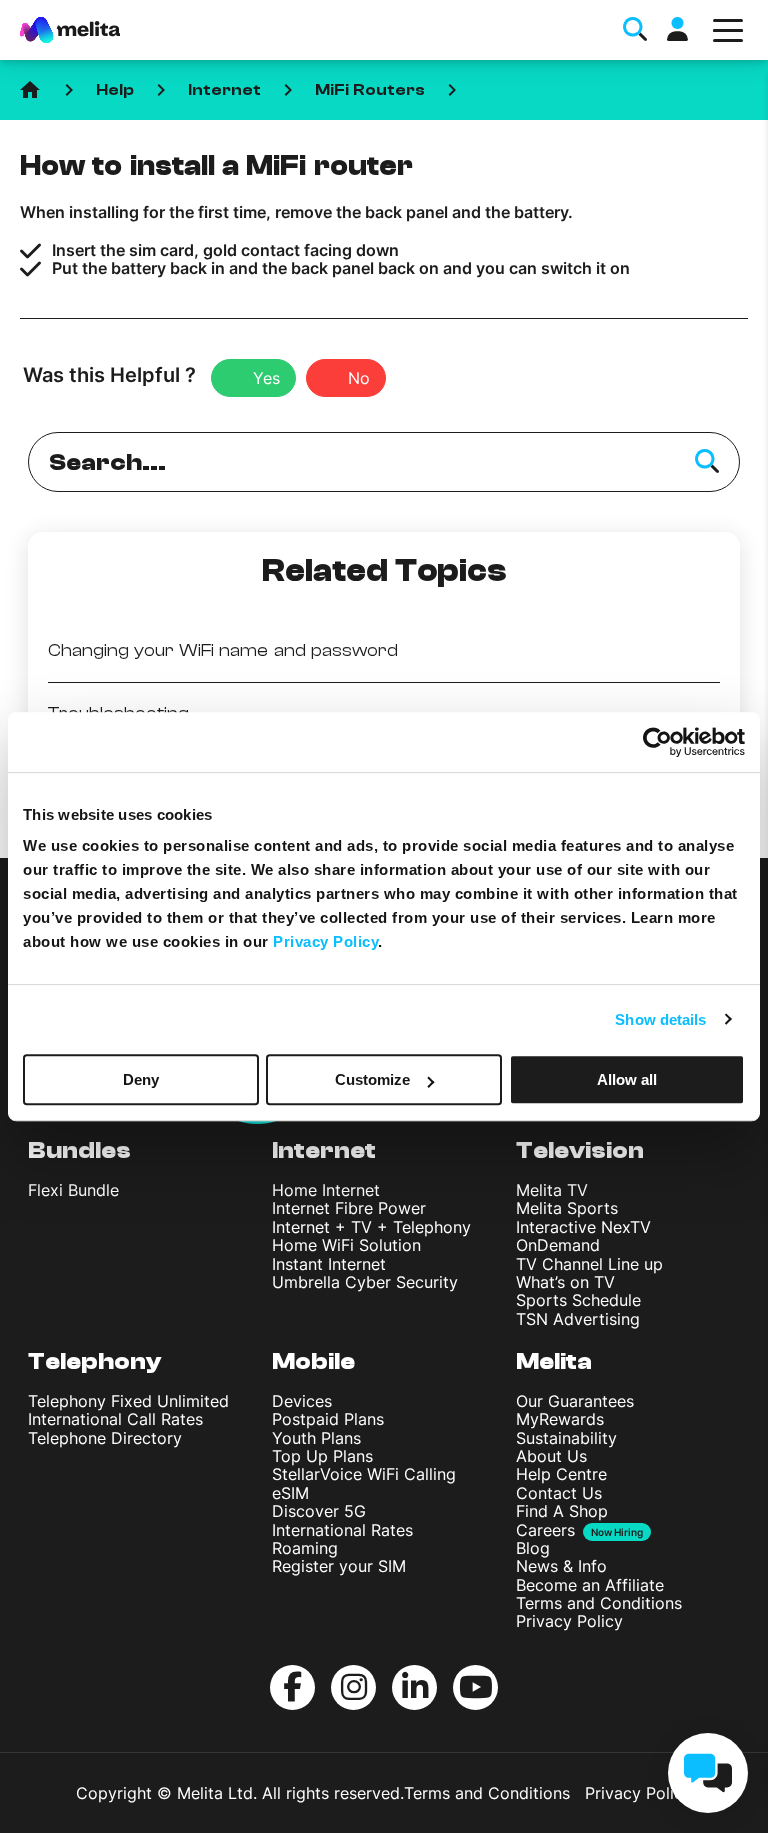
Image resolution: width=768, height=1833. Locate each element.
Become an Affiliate (590, 1585)
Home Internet (326, 1190)
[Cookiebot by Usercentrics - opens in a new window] (657, 742)
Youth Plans (316, 1438)
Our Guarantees (575, 1401)
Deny (141, 1079)
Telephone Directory (105, 1438)
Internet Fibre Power (349, 1208)
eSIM (290, 1493)
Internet (224, 90)
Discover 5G (319, 1511)
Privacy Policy (569, 1621)
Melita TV (552, 1190)
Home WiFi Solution (346, 1245)
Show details (660, 1019)
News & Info (561, 1566)
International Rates (342, 1530)
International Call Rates (115, 1419)
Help (115, 90)
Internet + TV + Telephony (371, 1227)
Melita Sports (567, 1208)
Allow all (627, 1079)
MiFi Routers (370, 90)
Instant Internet (329, 1264)
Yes (266, 378)
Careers (545, 1530)
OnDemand (558, 1245)
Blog (533, 1548)
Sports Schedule (578, 1300)
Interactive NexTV (583, 1227)
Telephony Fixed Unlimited (128, 1401)
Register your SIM (339, 1566)
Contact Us (559, 1493)
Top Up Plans (322, 1456)
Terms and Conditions (599, 1603)
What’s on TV (565, 1282)
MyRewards (560, 1419)
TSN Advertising (578, 1319)
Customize (372, 1079)
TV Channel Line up (589, 1264)
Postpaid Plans (328, 1419)
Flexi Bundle (73, 1190)
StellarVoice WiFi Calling (364, 1474)
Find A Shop (562, 1511)
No (359, 378)
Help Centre (561, 1474)
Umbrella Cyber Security (365, 1282)
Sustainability (566, 1438)
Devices (302, 1401)
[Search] (707, 462)
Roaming (305, 1548)
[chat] (708, 1773)
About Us (551, 1456)
